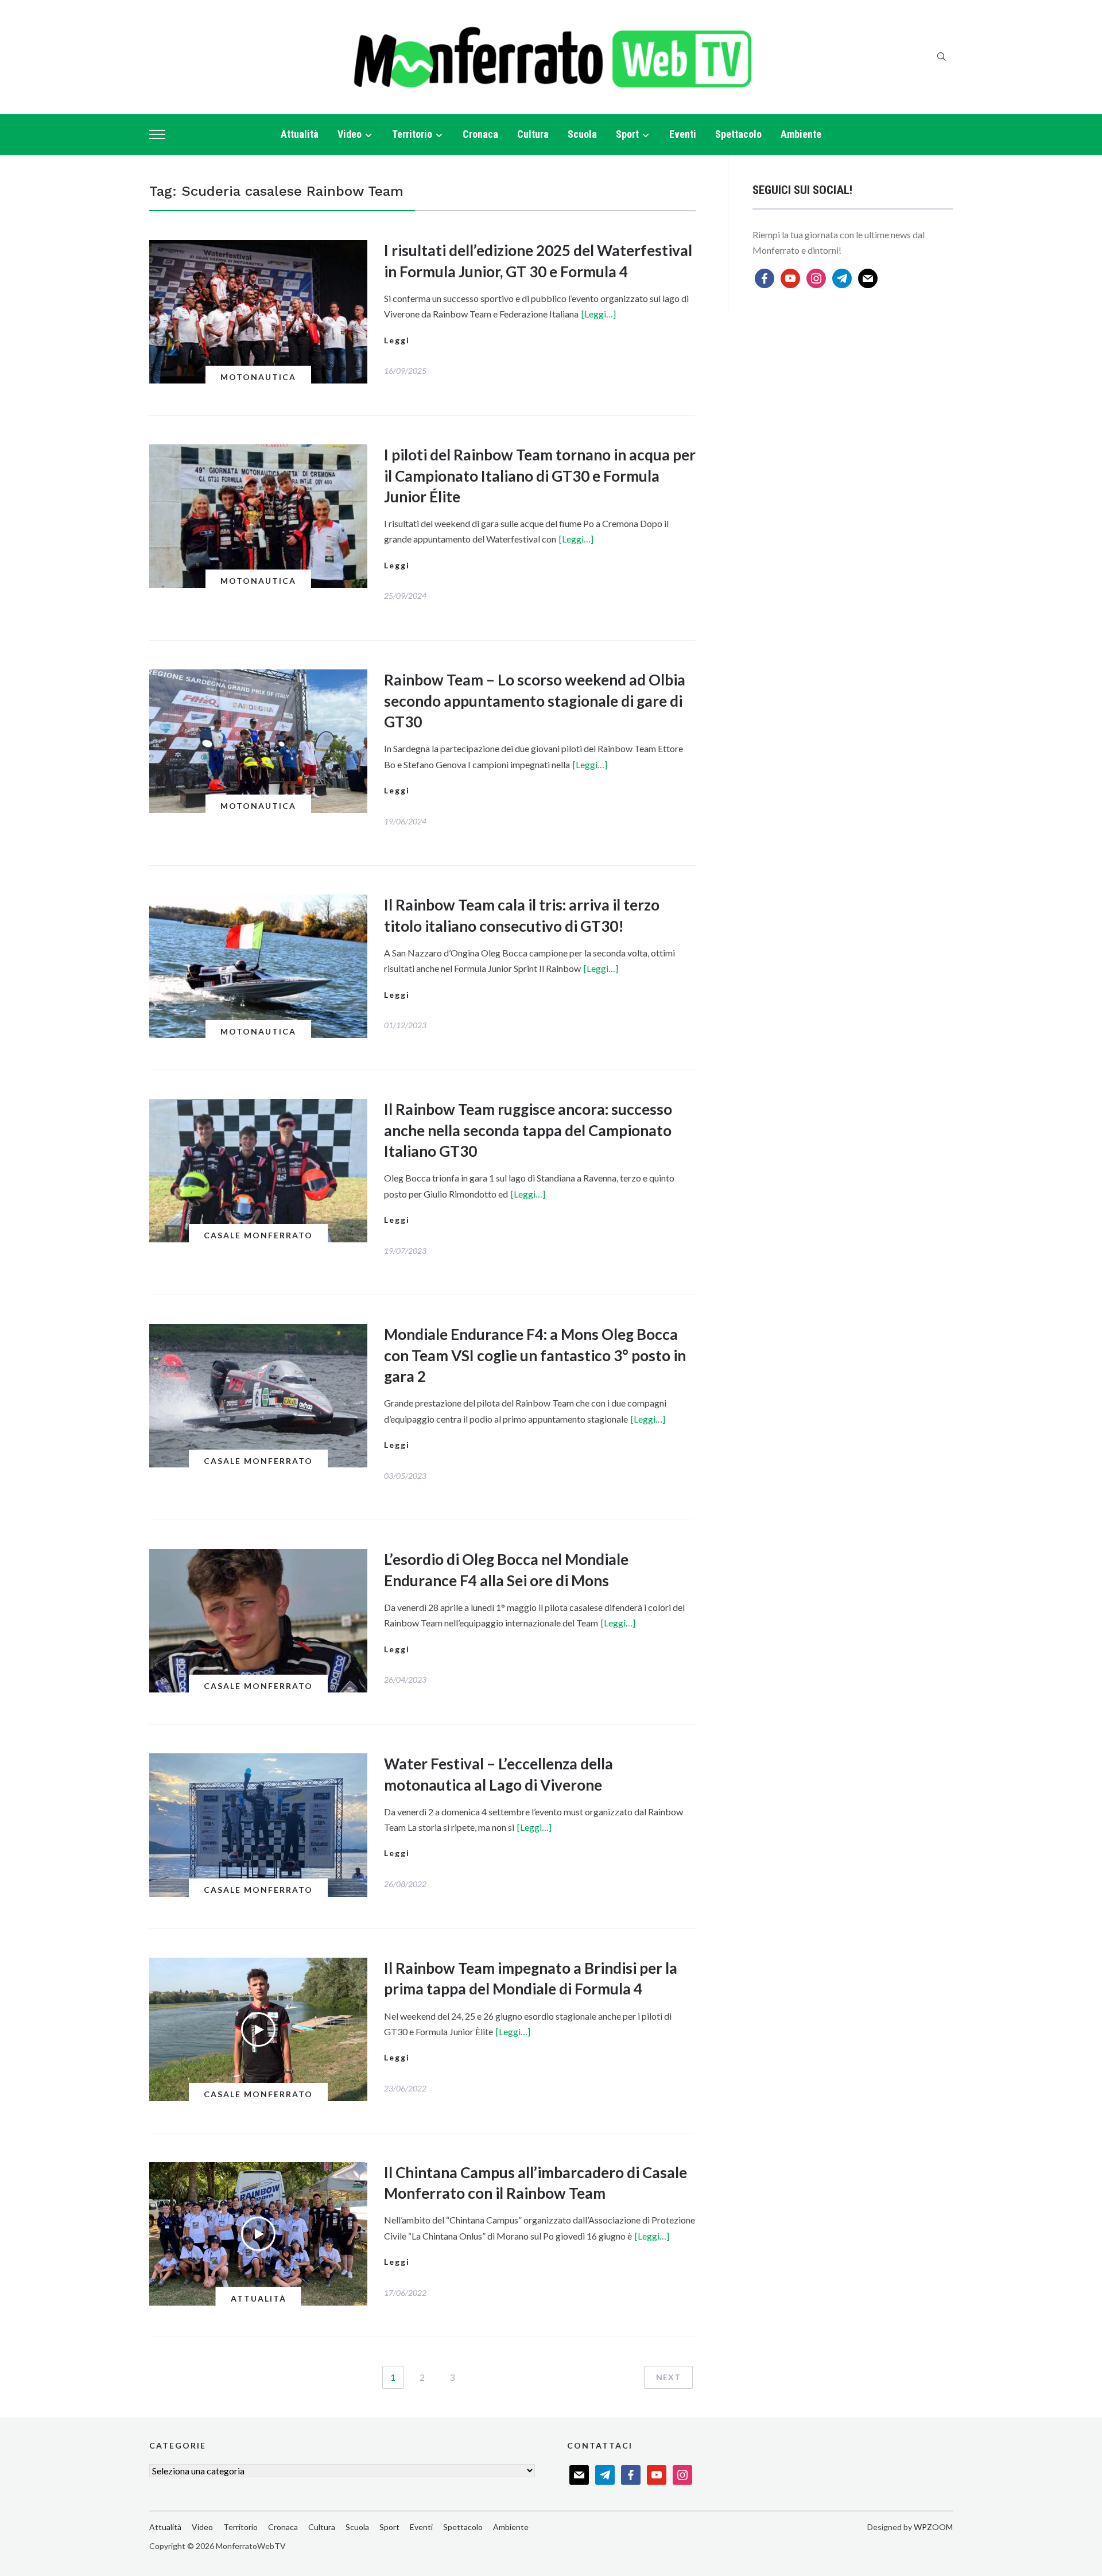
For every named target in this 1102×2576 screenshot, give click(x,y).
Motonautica (258, 377)
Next (668, 2377)
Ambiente (801, 134)
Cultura (533, 134)
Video (350, 134)
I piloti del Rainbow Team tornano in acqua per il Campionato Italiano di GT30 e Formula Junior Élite (540, 476)
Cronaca (480, 134)
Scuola (582, 134)
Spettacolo (738, 134)
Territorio (412, 134)
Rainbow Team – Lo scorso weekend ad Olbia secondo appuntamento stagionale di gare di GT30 (535, 701)
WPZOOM (933, 2527)
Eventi (683, 134)
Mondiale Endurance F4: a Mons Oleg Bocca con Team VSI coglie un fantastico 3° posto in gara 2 (535, 1355)
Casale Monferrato (258, 1235)
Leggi (397, 340)
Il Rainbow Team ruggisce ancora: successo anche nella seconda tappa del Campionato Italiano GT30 (528, 1130)
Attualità (300, 134)
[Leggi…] (599, 314)
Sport (627, 134)
